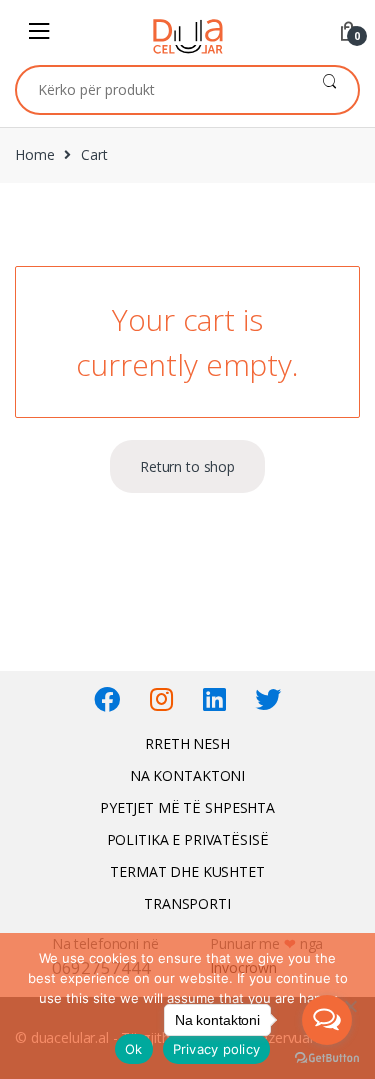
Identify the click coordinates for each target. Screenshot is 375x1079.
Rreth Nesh (187, 743)
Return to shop (187, 466)
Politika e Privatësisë (188, 839)
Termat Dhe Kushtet (187, 871)
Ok (134, 1049)
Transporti (187, 903)
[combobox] (159, 90)
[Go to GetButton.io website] (327, 1058)
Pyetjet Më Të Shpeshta (187, 807)
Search (329, 90)
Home (34, 154)
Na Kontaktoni (187, 775)
